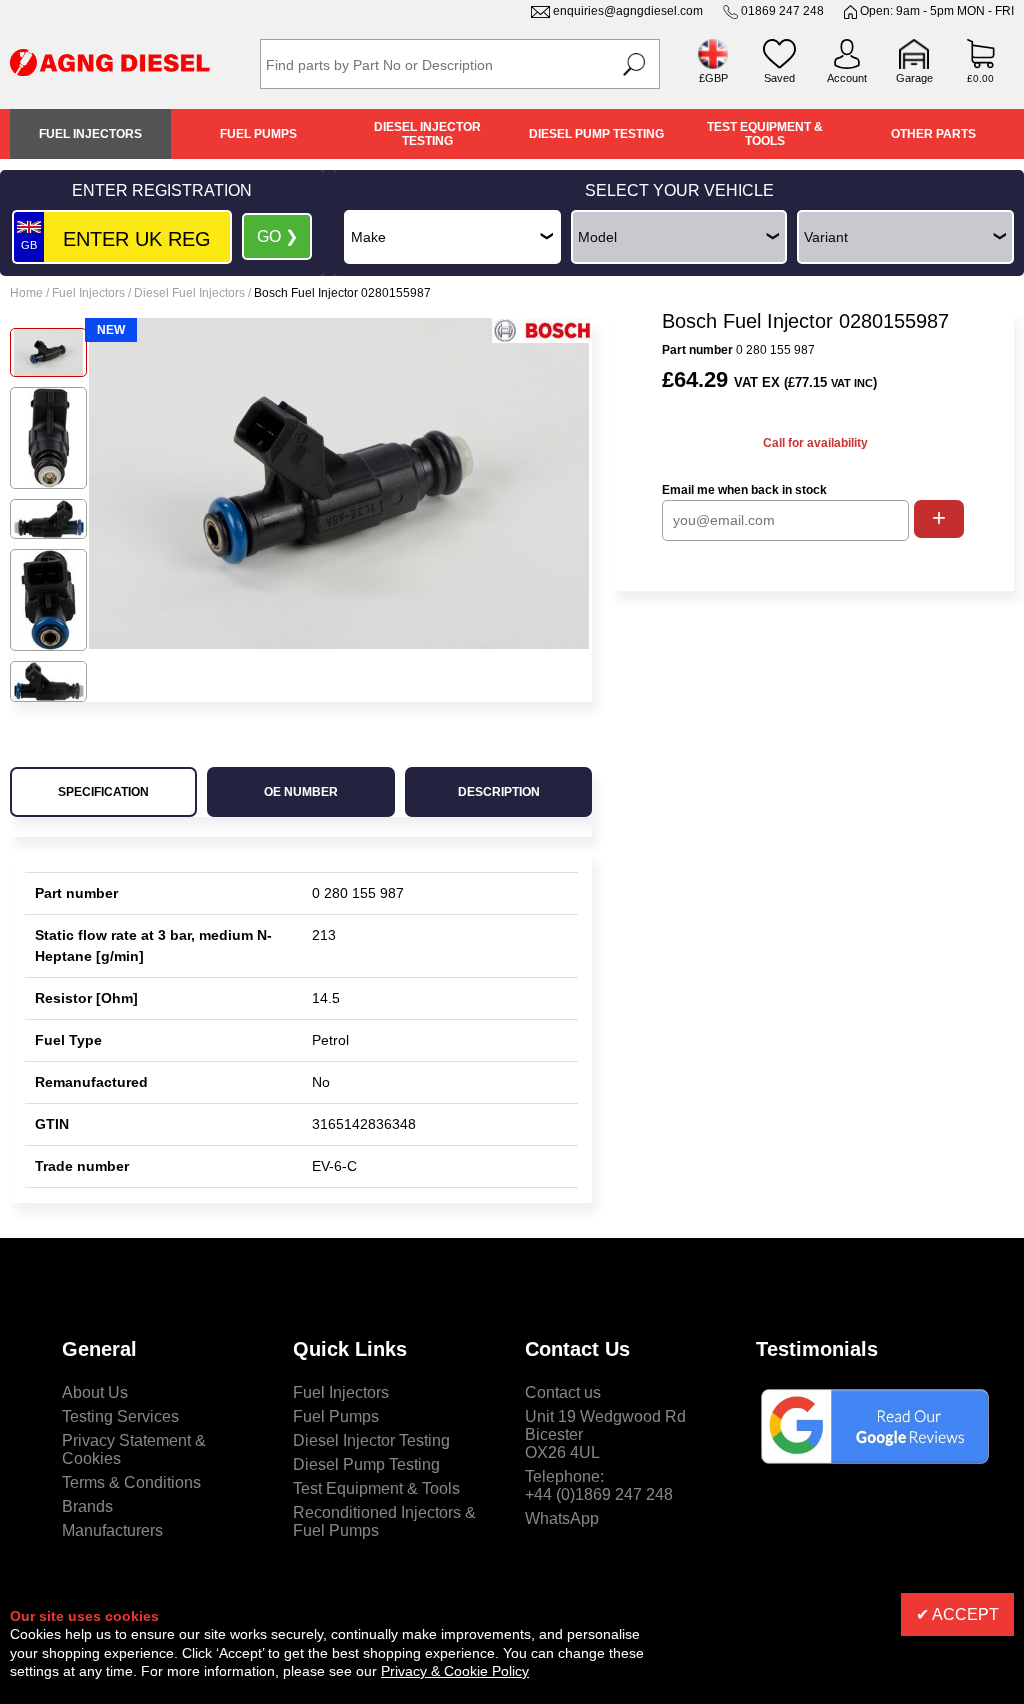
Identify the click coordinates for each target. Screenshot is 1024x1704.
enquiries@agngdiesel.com (628, 11)
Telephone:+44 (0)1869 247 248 (599, 1485)
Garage (914, 78)
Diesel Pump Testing (596, 134)
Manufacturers (112, 1530)
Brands (87, 1506)
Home (26, 293)
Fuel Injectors (90, 134)
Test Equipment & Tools (765, 134)
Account (847, 78)
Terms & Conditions (131, 1482)
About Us (95, 1392)
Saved (779, 78)
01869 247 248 (782, 11)
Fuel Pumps (258, 134)
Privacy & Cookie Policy (455, 1671)
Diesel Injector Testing (427, 134)
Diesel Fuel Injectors (189, 293)
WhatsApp (562, 1518)
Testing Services (120, 1416)
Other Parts (933, 134)
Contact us (563, 1392)
